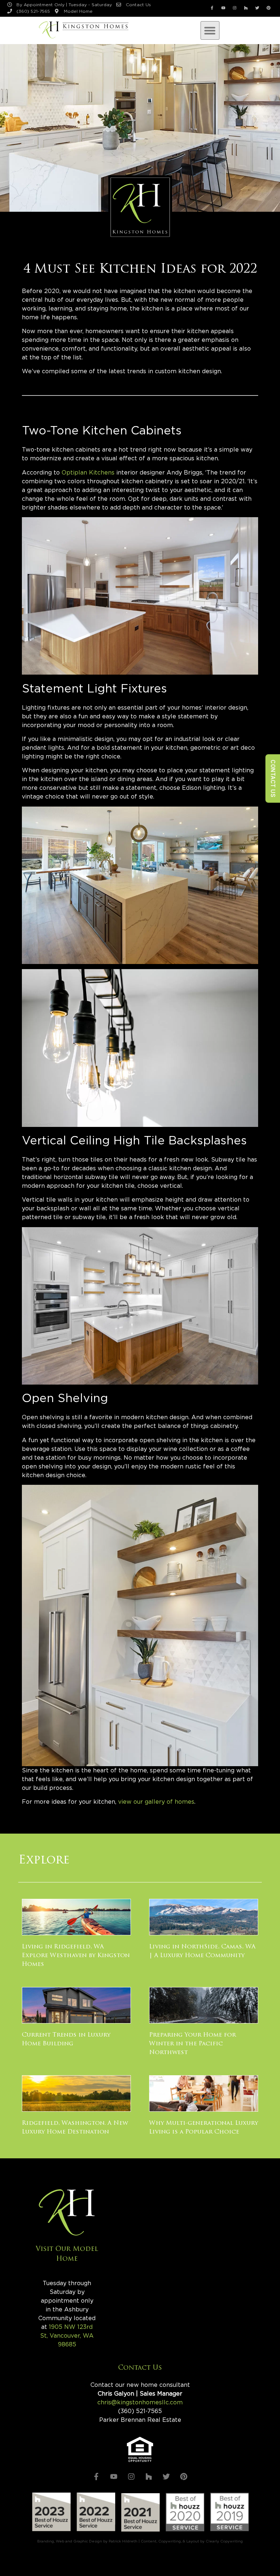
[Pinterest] (269, 8)
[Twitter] (257, 8)
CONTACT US (273, 778)
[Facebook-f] (212, 8)
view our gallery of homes (156, 1802)
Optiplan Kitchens (89, 473)
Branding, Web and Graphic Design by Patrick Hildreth (87, 2541)
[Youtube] (223, 8)
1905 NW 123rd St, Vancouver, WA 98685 (67, 2336)
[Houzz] (246, 8)
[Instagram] (235, 8)
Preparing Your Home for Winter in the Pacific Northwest (192, 2044)
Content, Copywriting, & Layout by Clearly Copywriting (192, 2541)
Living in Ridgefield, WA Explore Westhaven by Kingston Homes (76, 1956)
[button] (210, 31)
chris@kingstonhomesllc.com (140, 2403)
